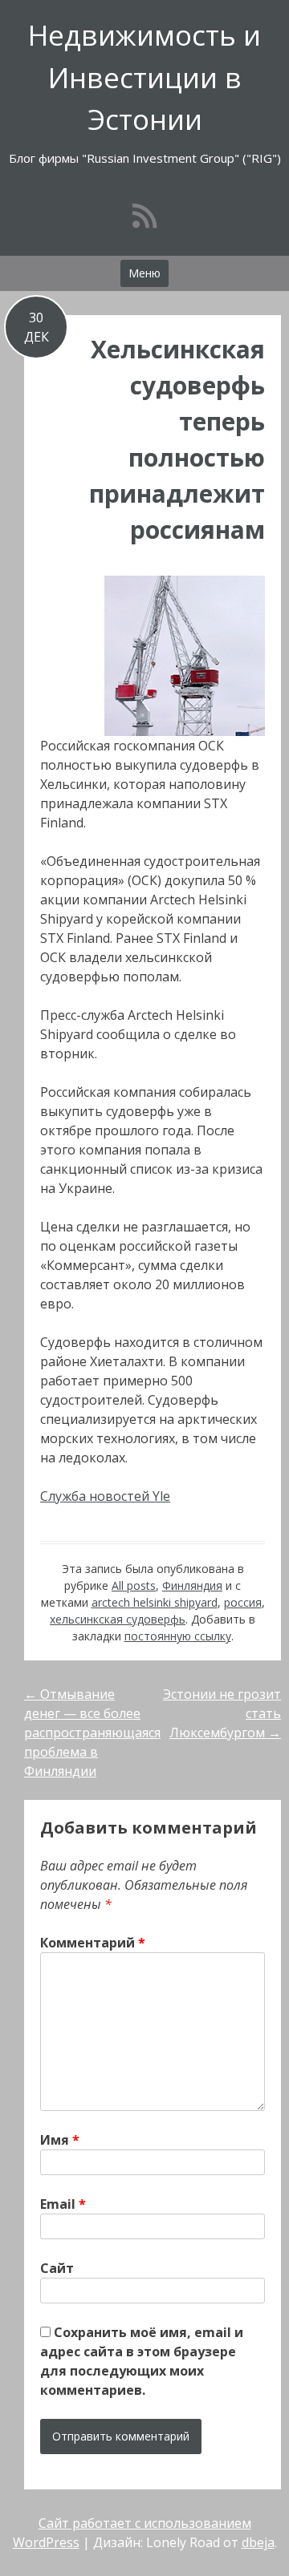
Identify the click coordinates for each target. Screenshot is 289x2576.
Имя (60, 2140)
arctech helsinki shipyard (155, 1602)
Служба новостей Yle (105, 1496)
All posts (134, 1585)
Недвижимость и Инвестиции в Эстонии (144, 77)
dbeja (258, 2542)
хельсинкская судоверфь (118, 1619)
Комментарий (93, 1943)
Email (63, 2204)
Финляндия (192, 1585)
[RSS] (144, 215)
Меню (144, 273)
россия (243, 1602)
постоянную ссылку (178, 1636)
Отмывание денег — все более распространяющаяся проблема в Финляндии (92, 1733)
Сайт (57, 2268)
